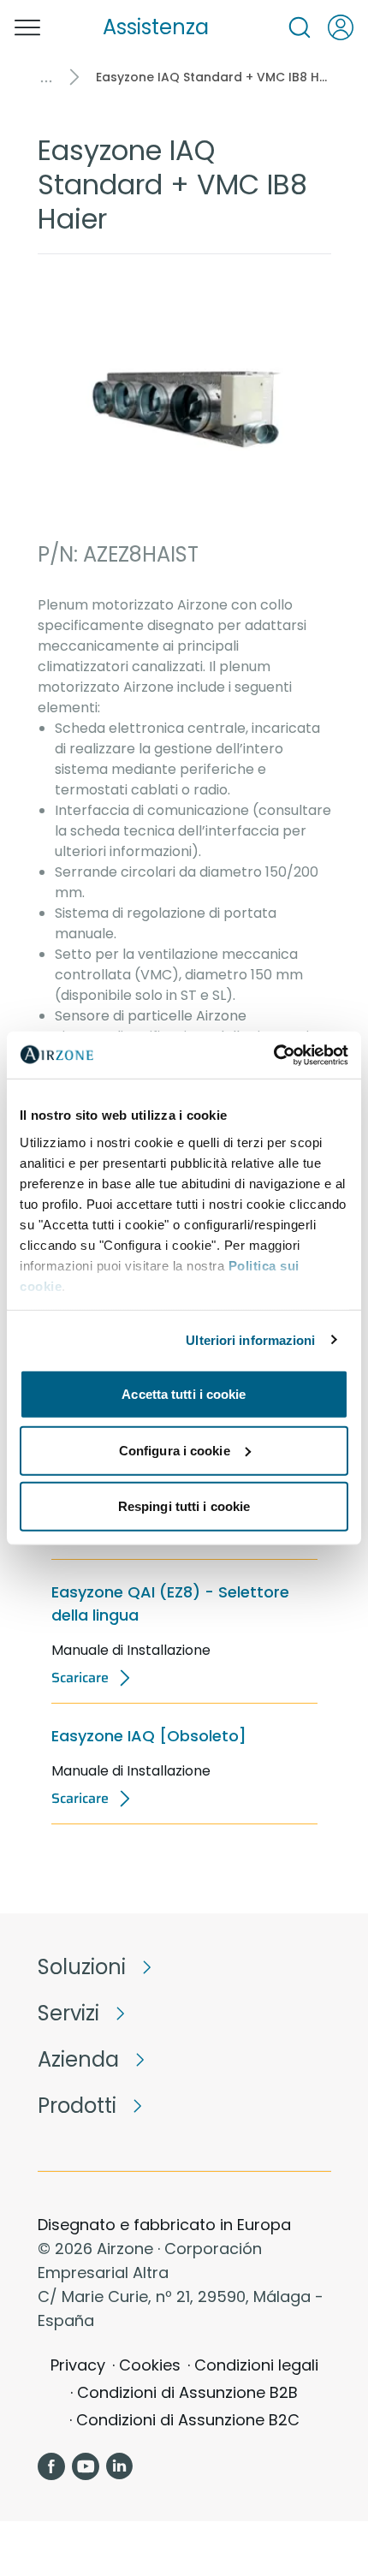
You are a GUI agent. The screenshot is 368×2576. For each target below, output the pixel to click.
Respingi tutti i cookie (184, 1506)
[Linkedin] (120, 2466)
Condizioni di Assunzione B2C (188, 2420)
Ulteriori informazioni (250, 1339)
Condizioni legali (256, 2365)
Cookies (150, 2365)
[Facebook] (51, 2466)
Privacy (78, 2365)
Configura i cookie (175, 1450)
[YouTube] (86, 2466)
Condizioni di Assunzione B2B (187, 2392)
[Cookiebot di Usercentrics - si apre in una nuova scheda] (273, 1055)
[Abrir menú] (27, 27)
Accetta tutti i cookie (184, 1394)
